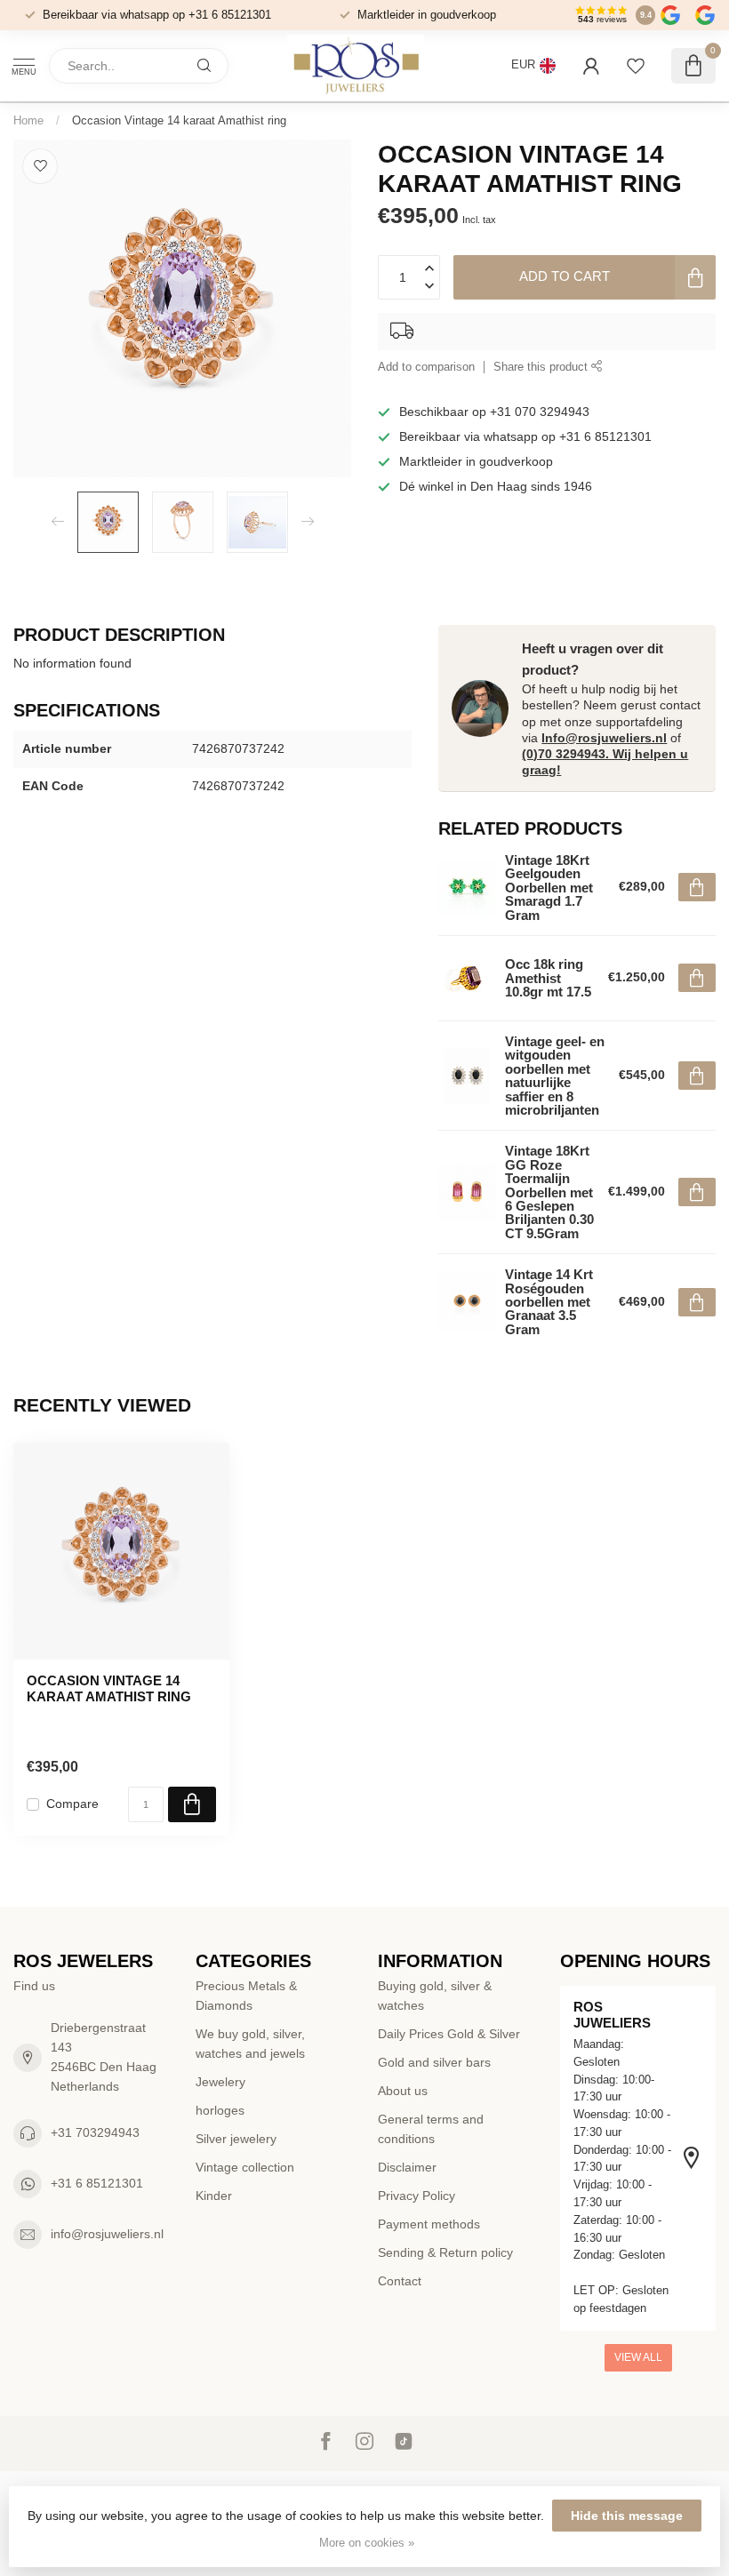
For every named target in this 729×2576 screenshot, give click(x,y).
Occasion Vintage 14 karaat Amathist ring (179, 120)
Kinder (214, 2196)
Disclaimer (407, 2167)
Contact (400, 2281)
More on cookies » (367, 2543)
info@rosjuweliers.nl (107, 2234)
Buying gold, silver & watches (435, 1996)
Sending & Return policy (445, 2252)
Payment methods (429, 2224)
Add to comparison (426, 367)
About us (403, 2091)
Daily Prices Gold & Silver (449, 2034)
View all (638, 2357)
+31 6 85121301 (97, 2183)
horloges (220, 2110)
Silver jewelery (236, 2139)
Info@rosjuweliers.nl (604, 738)
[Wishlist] (636, 66)
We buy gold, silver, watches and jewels (250, 2044)
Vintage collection (245, 2167)
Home (28, 120)
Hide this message (627, 2516)
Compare (72, 1804)
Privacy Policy (417, 2196)
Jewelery (220, 2082)
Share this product (542, 367)
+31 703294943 (95, 2132)
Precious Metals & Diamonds (246, 1996)
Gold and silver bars (434, 2062)
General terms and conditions (431, 2129)
